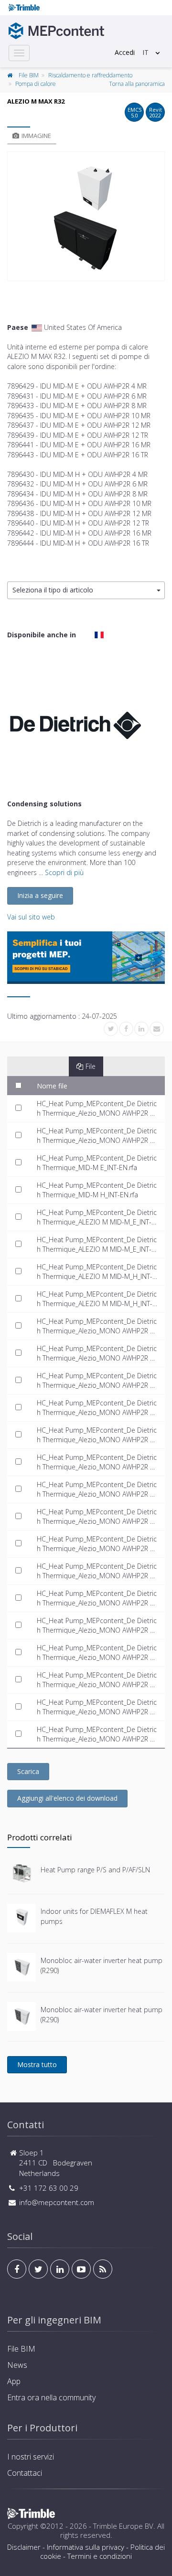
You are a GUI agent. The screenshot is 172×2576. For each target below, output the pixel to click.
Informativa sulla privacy (86, 2547)
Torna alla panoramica (137, 84)
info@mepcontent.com (57, 2202)
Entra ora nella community (51, 2397)
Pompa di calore (36, 84)
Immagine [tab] (36, 136)
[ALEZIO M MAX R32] (86, 216)
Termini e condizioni (100, 2556)
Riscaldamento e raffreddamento (90, 75)
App (14, 2381)
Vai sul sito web (31, 917)
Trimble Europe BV (123, 2526)
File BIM (29, 75)
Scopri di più (64, 872)
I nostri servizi (31, 2457)
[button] (86, 590)
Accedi (125, 52)
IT (145, 52)
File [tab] (91, 1066)
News (17, 2365)
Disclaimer (24, 2547)
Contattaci (25, 2473)
